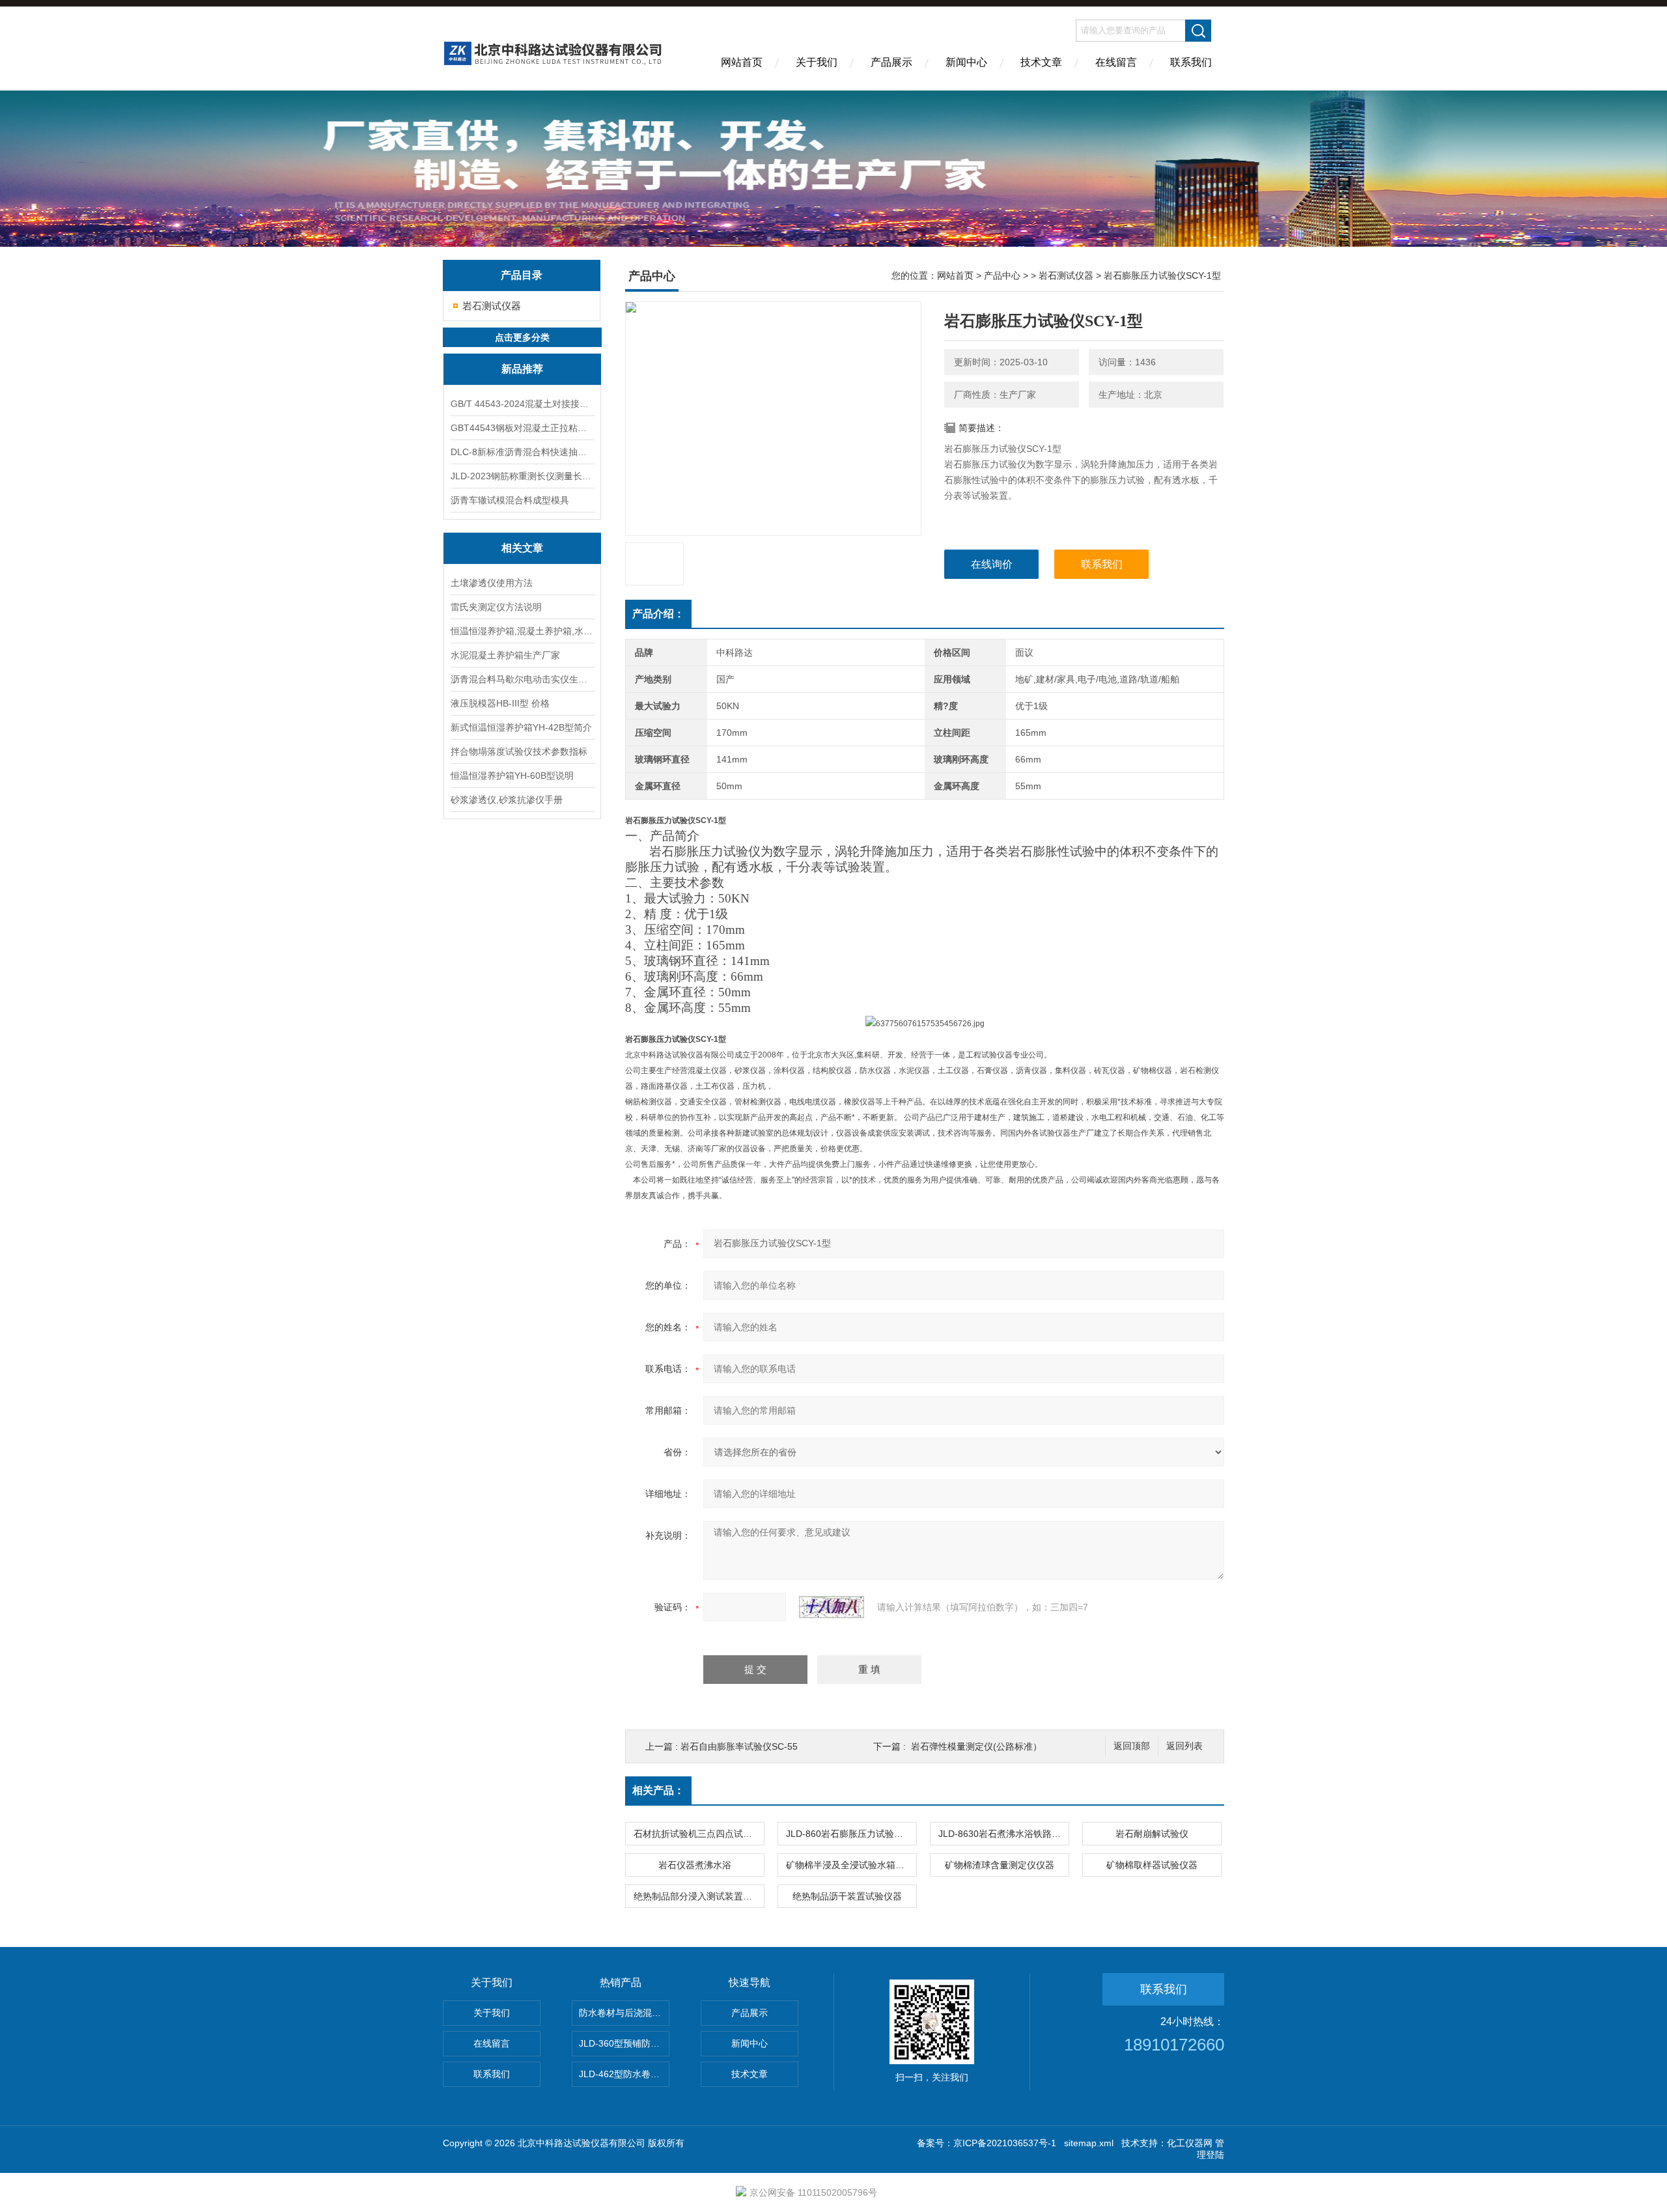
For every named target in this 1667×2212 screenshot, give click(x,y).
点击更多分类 (522, 337)
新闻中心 (966, 62)
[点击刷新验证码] (832, 1607)
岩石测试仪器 (492, 306)
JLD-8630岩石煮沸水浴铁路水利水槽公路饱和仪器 (1003, 1834)
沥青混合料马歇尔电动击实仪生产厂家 (522, 679)
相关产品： (658, 1790)
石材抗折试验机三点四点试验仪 (697, 1834)
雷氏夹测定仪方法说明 (496, 607)
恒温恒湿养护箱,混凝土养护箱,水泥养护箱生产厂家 (522, 631)
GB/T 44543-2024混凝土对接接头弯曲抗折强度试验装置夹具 (522, 404)
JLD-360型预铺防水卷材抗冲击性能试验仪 (624, 2043)
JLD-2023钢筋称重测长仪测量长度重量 (522, 476)
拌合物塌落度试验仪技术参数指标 (519, 751)
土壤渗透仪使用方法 (492, 583)
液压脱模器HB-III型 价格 (500, 703)
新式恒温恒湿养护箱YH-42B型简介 (521, 727)
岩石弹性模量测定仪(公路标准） (976, 1746)
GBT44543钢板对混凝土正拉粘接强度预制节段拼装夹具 (522, 428)
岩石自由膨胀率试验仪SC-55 (739, 1746)
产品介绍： (658, 614)
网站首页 (742, 62)
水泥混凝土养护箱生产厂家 (505, 655)
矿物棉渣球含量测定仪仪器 (1000, 1865)
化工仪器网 (1190, 2143)
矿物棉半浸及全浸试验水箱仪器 (850, 1865)
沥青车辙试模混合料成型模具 (510, 500)
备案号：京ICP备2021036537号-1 (987, 2143)
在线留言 (1116, 62)
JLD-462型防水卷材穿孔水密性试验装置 (624, 2074)
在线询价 (992, 564)
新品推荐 (522, 369)
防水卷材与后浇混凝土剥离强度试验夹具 (624, 2013)
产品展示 (891, 62)
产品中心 (1002, 275)
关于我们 (817, 62)
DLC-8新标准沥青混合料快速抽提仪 (522, 452)
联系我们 (1191, 62)
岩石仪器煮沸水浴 (695, 1865)
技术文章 (1041, 62)
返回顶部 (1132, 1746)
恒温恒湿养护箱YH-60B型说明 (512, 776)
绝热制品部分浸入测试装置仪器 (697, 1896)
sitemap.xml (1089, 2143)
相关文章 (522, 548)
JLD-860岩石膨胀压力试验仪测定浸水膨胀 (851, 1834)
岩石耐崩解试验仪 (1152, 1834)
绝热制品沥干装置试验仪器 (847, 1896)
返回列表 (1184, 1746)
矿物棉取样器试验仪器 (1152, 1865)
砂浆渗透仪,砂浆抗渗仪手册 (507, 800)
